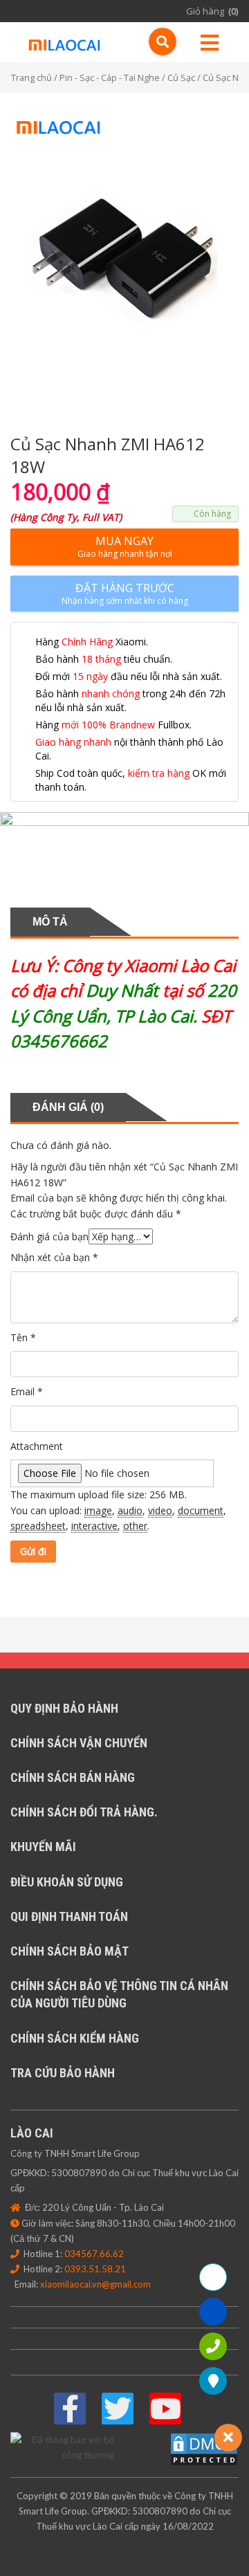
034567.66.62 (94, 2254)
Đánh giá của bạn (49, 1236)
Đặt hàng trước (125, 594)
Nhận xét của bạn (54, 1257)
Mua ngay (125, 546)
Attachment (37, 1446)
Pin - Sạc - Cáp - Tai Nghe (110, 77)
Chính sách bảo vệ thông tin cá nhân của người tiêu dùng (119, 1994)
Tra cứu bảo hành (63, 2073)
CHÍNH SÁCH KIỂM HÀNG (75, 2038)
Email (27, 1391)
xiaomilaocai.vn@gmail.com (95, 2284)
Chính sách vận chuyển (79, 1743)
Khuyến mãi (43, 1847)
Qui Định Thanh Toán (69, 1916)
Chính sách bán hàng (73, 1777)
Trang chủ (31, 77)
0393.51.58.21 (95, 2269)
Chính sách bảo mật (70, 1951)
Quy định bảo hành (64, 1708)
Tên (23, 1337)
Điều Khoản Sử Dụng (67, 1882)
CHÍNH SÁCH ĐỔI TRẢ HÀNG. (84, 1812)
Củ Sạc (181, 77)
